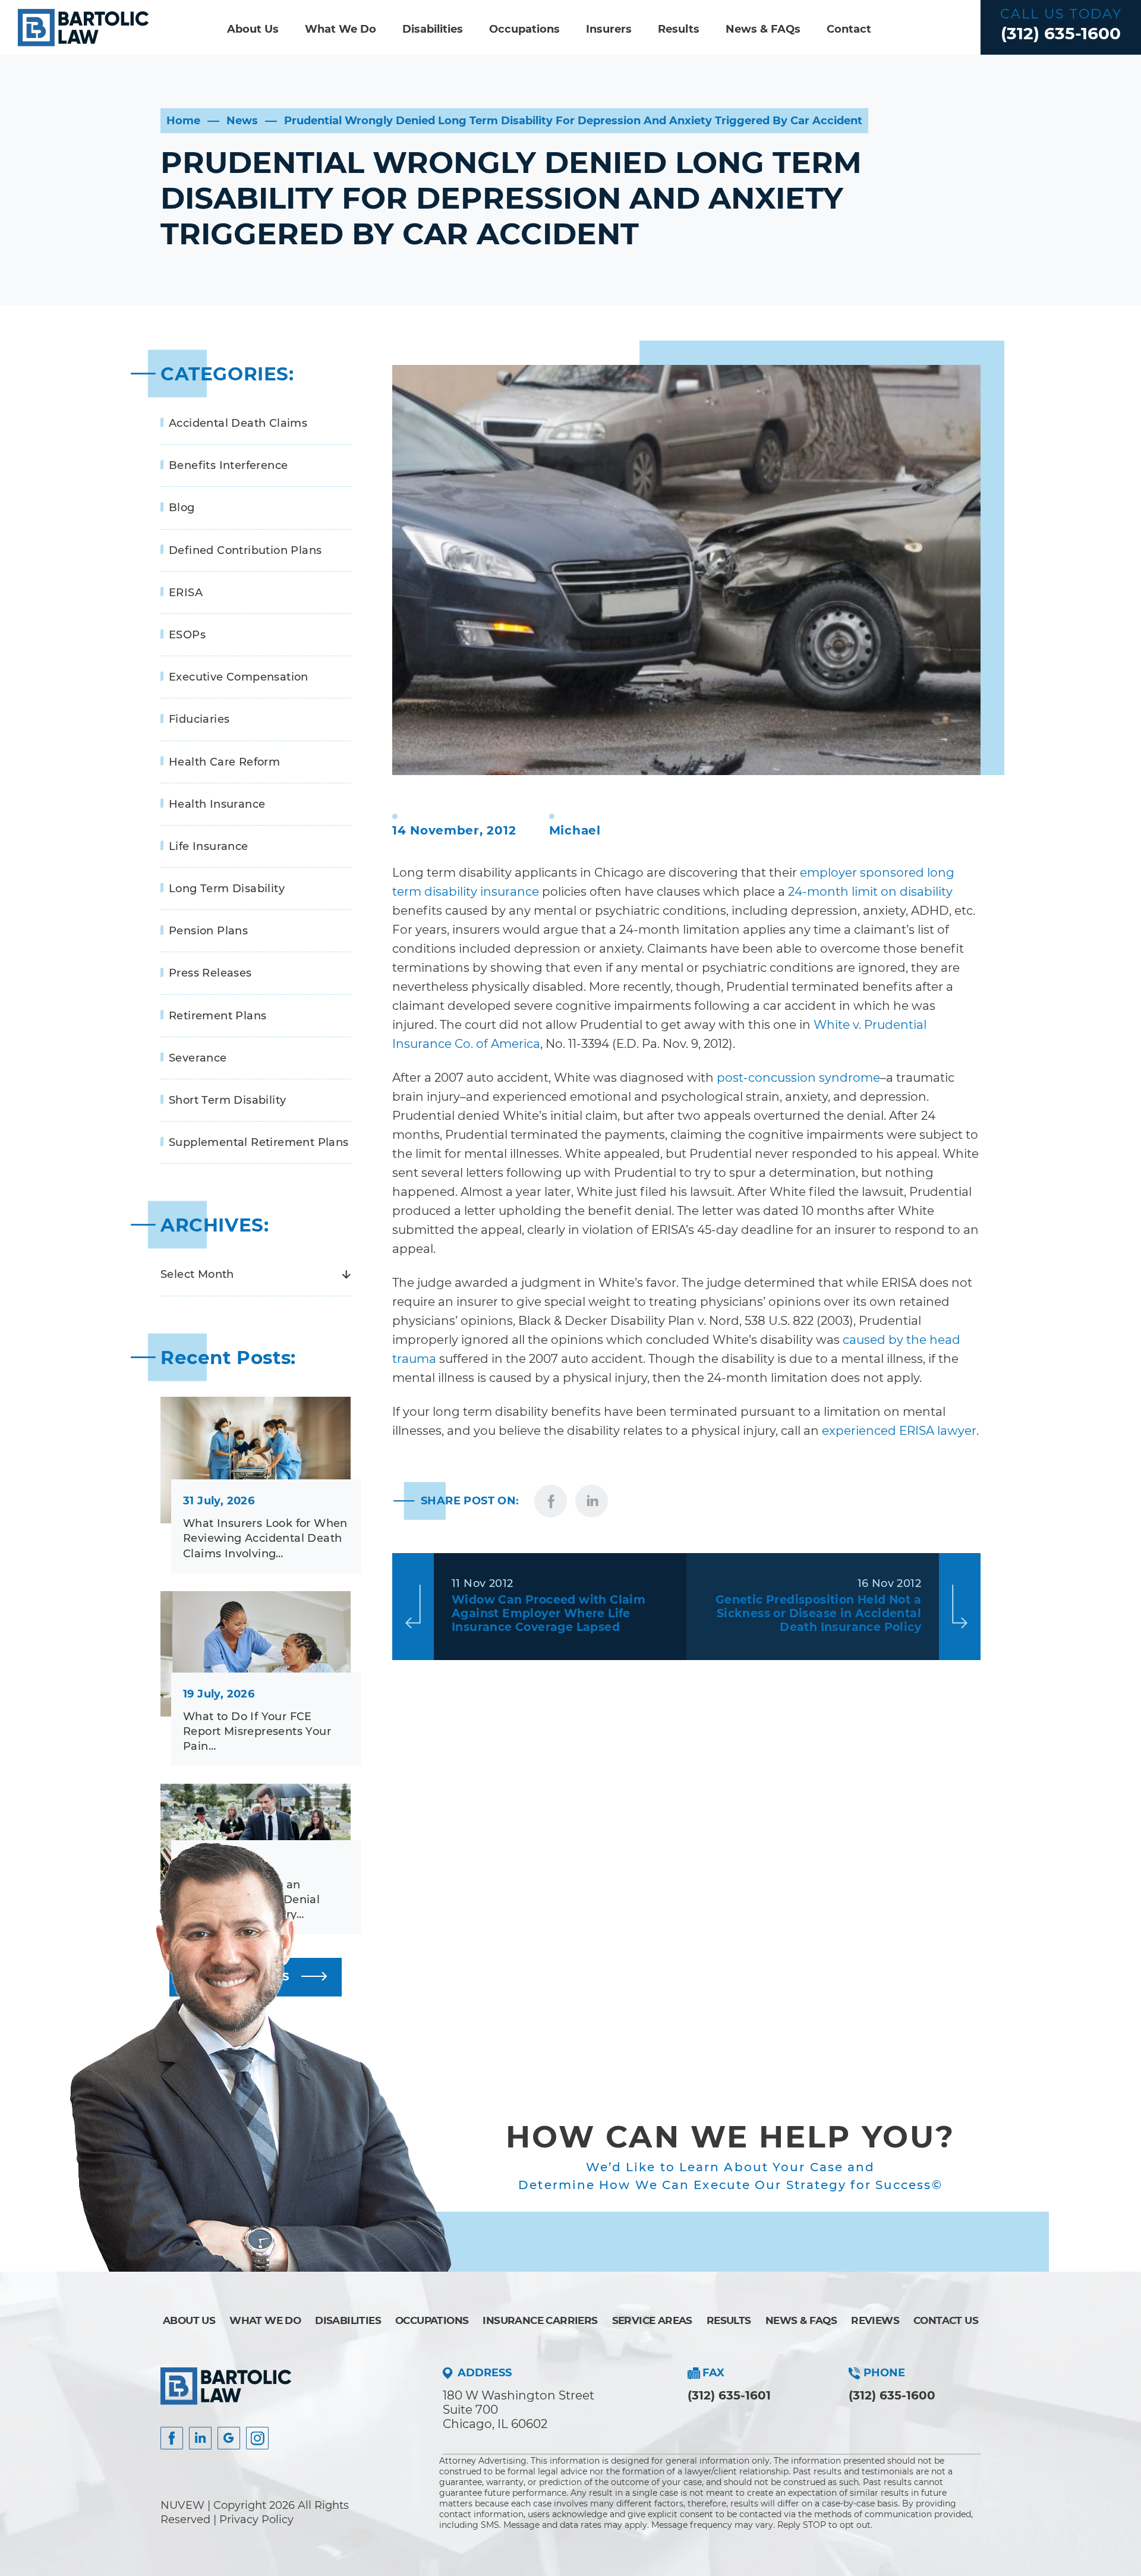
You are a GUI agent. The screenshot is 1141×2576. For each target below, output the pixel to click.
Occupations (524, 29)
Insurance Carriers (540, 2320)
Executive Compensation (239, 677)
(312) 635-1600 (1061, 33)
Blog (182, 508)
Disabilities (433, 29)
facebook (551, 1501)
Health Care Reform (224, 762)
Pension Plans (208, 931)
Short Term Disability (227, 1100)
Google (229, 2438)
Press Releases (210, 973)
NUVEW (182, 2505)
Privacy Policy (256, 2520)
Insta (200, 2438)
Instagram (257, 2438)
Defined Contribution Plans (245, 550)
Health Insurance (217, 804)
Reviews (875, 2320)
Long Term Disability (227, 889)
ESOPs (187, 635)
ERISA (186, 593)
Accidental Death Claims (238, 423)
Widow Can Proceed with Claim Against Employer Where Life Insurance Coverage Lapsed (549, 1613)
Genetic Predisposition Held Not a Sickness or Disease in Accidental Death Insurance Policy (818, 1613)
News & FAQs (763, 29)
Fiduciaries (199, 719)
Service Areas (652, 2320)
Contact (849, 29)
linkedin (592, 1501)
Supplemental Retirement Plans (259, 1142)
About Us (253, 29)
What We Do (341, 29)
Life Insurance (209, 846)
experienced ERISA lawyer (899, 1431)
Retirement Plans (218, 1016)
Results (679, 29)
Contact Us (946, 2320)
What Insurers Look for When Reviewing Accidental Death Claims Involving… (265, 1538)
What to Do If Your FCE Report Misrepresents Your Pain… (257, 1731)
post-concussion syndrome (798, 1078)
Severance (198, 1058)
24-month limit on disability (870, 892)
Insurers (609, 29)
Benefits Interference (228, 465)
